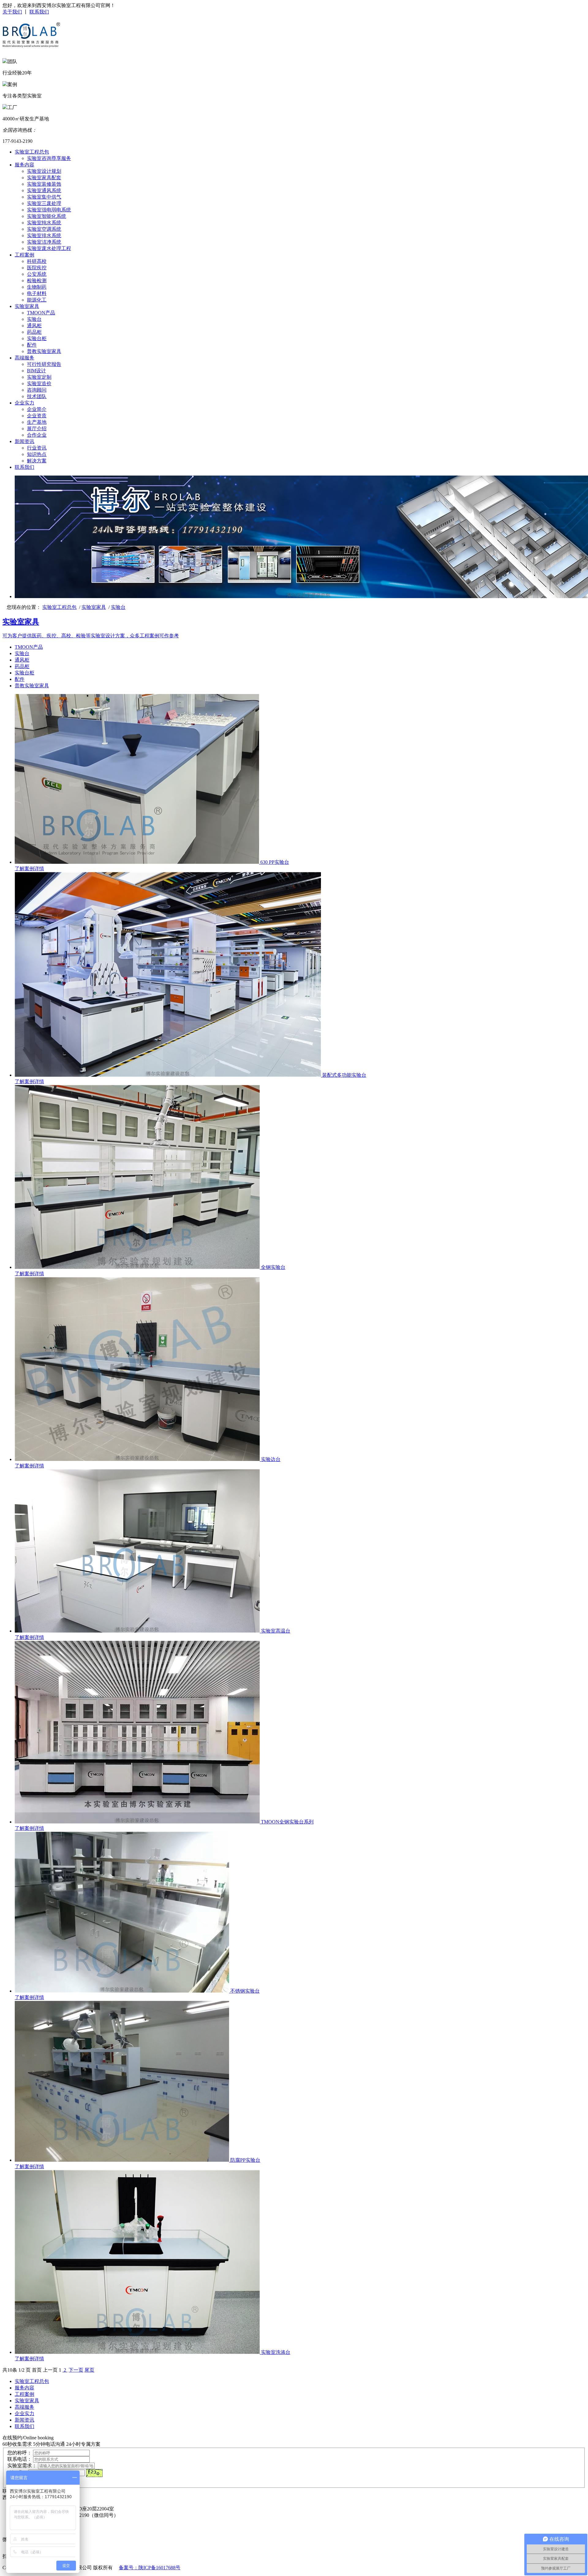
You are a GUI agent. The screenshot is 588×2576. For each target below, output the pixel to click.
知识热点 (37, 454)
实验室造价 (39, 383)
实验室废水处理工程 (49, 248)
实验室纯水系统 (44, 223)
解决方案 (37, 461)
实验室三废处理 (44, 203)
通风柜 (34, 326)
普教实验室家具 (44, 351)
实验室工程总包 (32, 152)
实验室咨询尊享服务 (49, 158)
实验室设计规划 (44, 171)
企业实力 (24, 403)
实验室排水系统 (44, 235)
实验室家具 (27, 306)
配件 (32, 345)
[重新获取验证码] (94, 2473)
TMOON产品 (41, 313)
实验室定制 (39, 377)
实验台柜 (37, 338)
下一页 (76, 2370)
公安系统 (37, 274)
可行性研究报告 (44, 364)
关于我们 (12, 12)
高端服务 (24, 358)
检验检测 (37, 281)
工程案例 (24, 255)
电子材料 (37, 293)
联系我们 (39, 12)
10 (10, 2370)
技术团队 (37, 396)
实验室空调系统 (44, 229)
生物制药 (37, 287)
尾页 (89, 2370)
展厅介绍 (37, 429)
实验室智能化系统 (47, 216)
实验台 (34, 319)
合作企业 (37, 435)
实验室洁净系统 (44, 242)
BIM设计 (36, 371)
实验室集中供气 (44, 197)
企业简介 (37, 409)
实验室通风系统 (44, 190)
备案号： (129, 2568)
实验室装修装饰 (44, 184)
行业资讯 (37, 448)
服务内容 (24, 165)
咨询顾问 (37, 390)
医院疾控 (37, 268)
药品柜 (34, 332)
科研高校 (37, 261)
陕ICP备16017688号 (159, 2568)
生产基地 (37, 422)
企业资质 (37, 416)
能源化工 (37, 300)
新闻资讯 (24, 441)
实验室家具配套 (44, 178)
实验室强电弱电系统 (49, 210)
